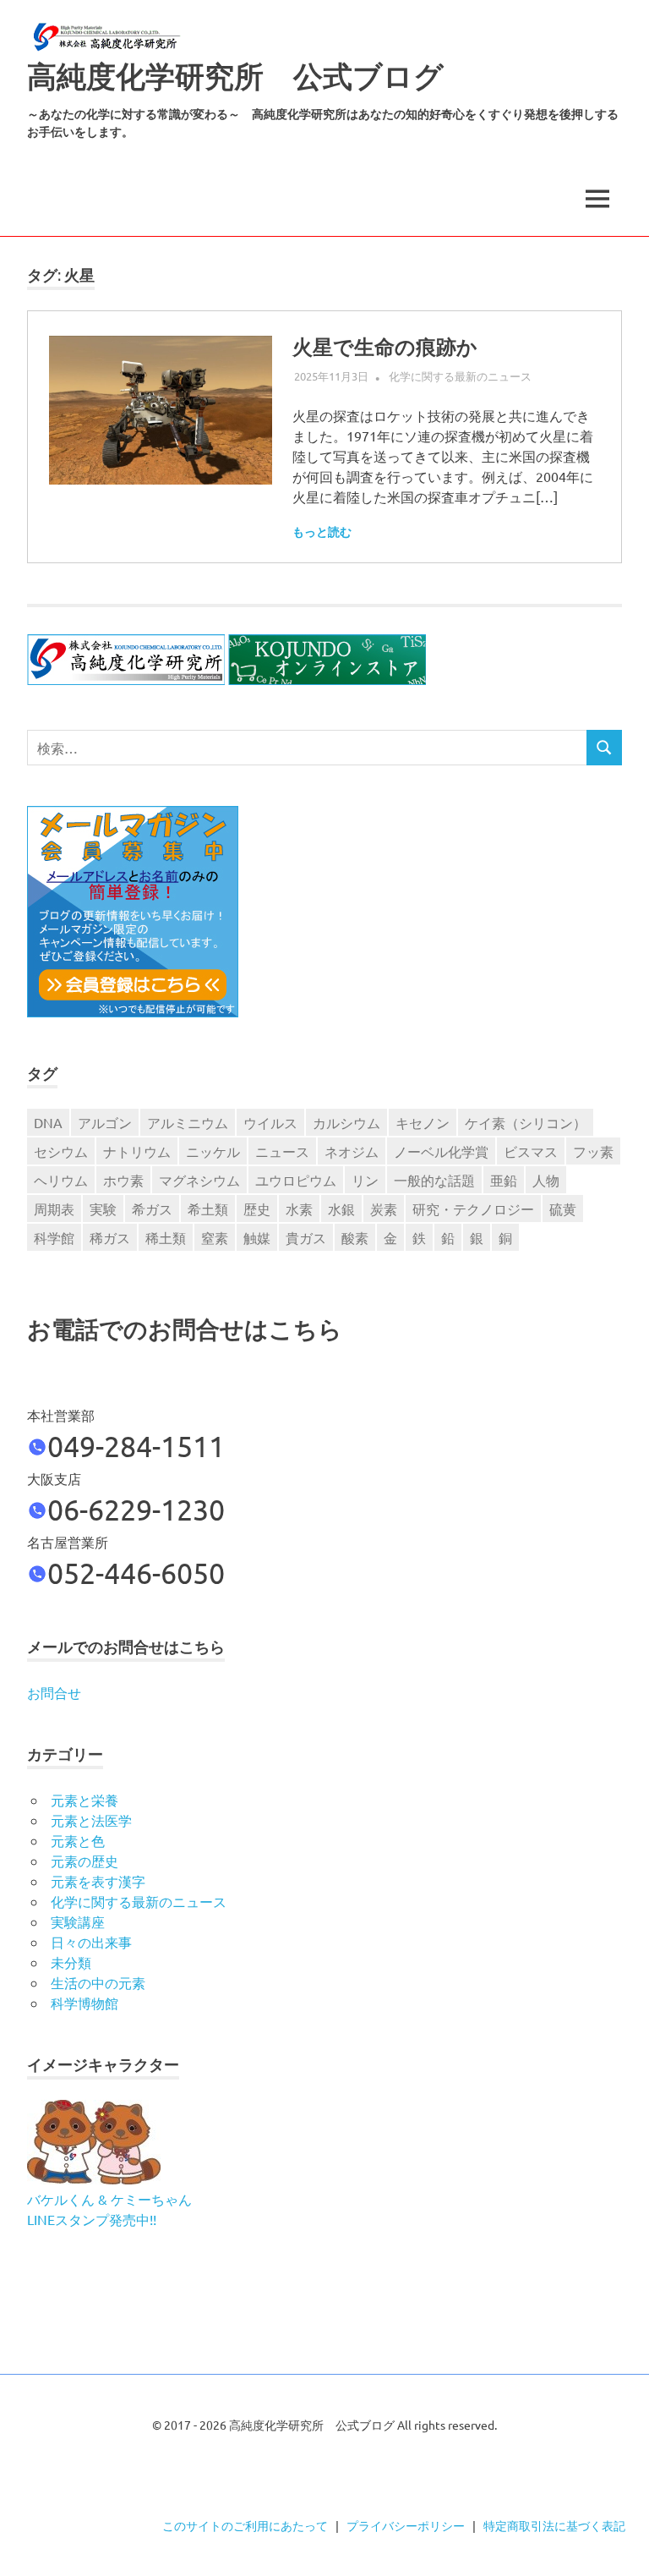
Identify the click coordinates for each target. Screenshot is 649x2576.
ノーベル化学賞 (441, 1151)
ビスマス (531, 1151)
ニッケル (213, 1151)
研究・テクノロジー (473, 1209)
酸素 (355, 1237)
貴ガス (306, 1237)
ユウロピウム (296, 1180)
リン (365, 1180)
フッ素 (593, 1151)
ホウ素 (123, 1180)
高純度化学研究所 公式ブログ (235, 77)
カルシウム (346, 1122)
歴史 (257, 1209)
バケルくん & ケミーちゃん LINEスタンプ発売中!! (109, 2209)
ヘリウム (61, 1180)
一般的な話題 (434, 1180)
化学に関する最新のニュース (460, 376)
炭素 (384, 1209)
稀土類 (166, 1237)
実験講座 (78, 1921)
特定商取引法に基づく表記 (554, 2525)
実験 (103, 1209)
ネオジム (352, 1151)
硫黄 (563, 1209)
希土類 (208, 1209)
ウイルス (270, 1122)
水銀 (341, 1209)
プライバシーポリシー (406, 2525)
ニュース (282, 1151)
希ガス (152, 1209)
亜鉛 (504, 1180)
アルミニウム (188, 1122)
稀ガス (110, 1237)
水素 (299, 1209)
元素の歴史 (85, 1861)
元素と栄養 (85, 1800)
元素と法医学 (91, 1820)
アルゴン (105, 1122)
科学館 (54, 1237)
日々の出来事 (91, 1942)
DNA (48, 1122)
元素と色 (78, 1840)
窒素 (215, 1237)
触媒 (257, 1237)
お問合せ (54, 1692)
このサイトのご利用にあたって (245, 2525)
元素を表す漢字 (98, 1881)
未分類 (71, 1962)
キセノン (423, 1122)
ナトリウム (137, 1151)
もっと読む (322, 532)
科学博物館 (85, 2003)
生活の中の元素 (98, 1982)
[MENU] (597, 199)
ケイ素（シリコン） (526, 1122)
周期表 (54, 1209)
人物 (546, 1180)
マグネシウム (199, 1180)
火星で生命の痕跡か (385, 347)
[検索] (604, 748)
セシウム (61, 1151)
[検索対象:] (307, 748)
